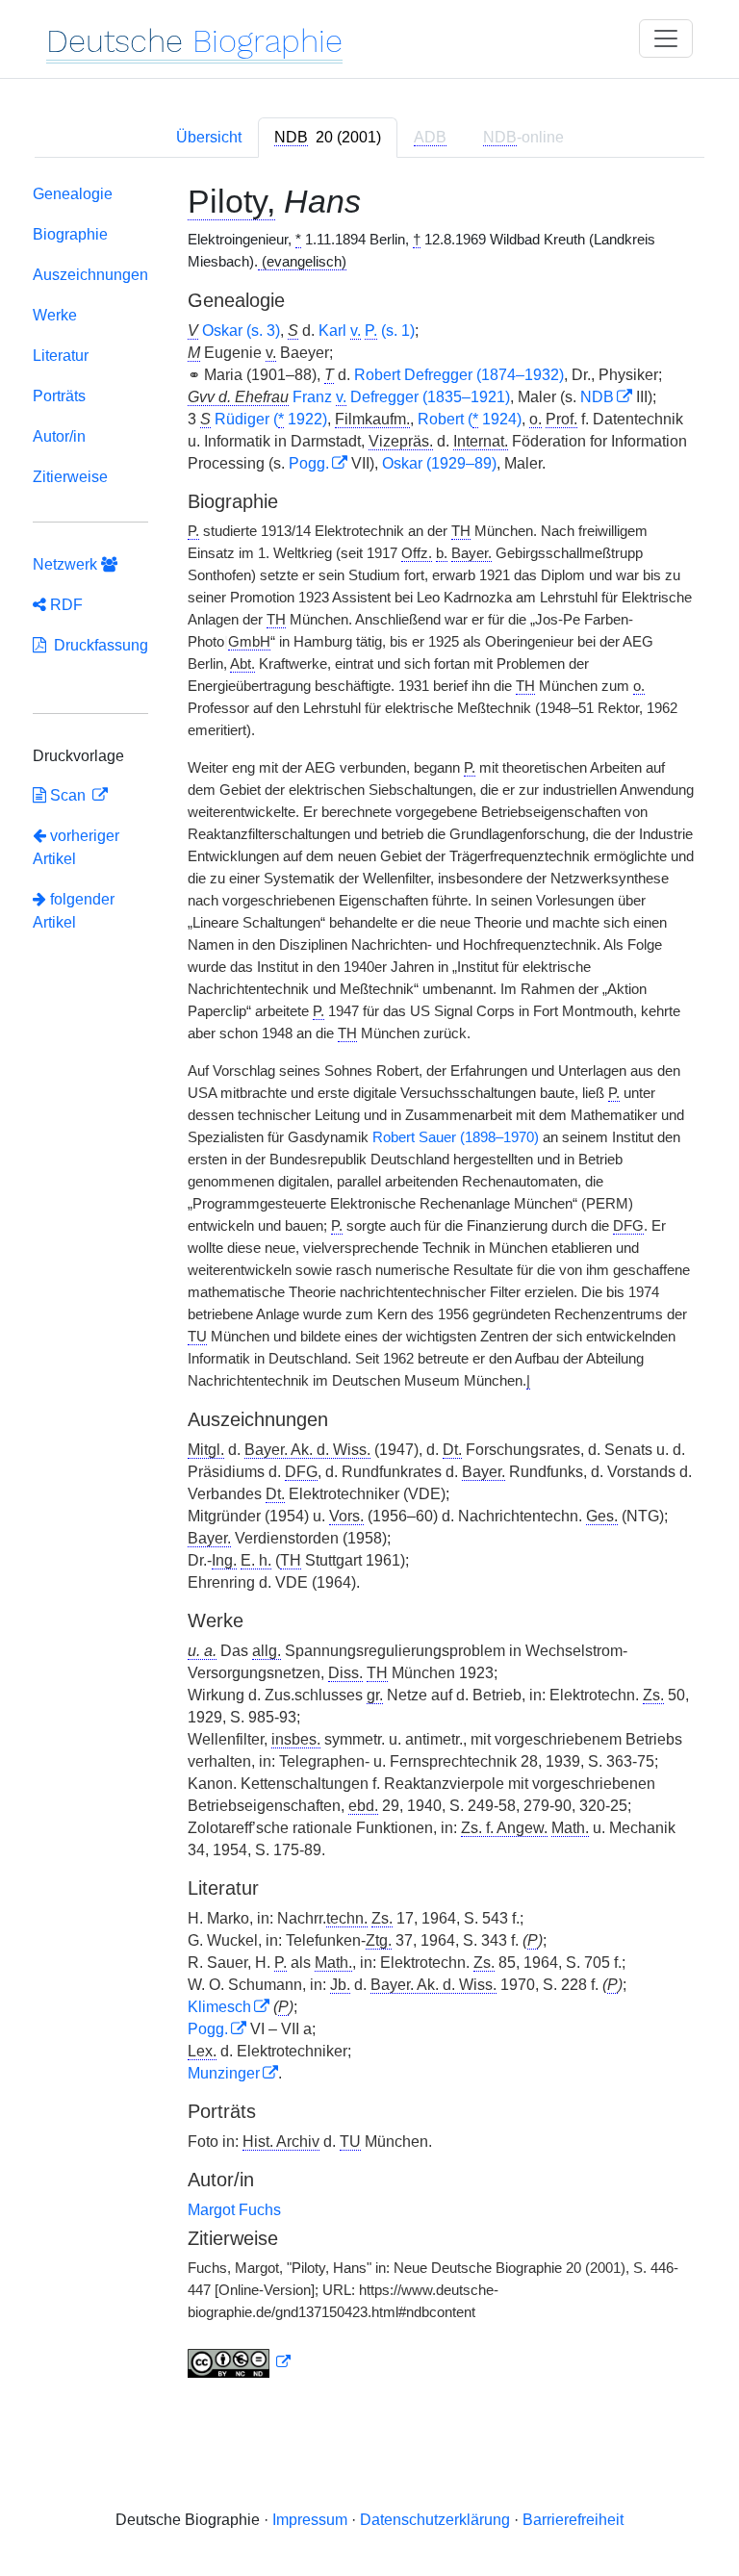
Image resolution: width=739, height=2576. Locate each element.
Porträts (59, 396)
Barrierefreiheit (573, 2520)
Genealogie (73, 194)
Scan (68, 795)
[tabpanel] (369, 1285)
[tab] (328, 138)
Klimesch (219, 2007)
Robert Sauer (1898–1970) (456, 1137)
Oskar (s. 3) (241, 331)
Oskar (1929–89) (439, 463)
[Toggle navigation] (666, 38)
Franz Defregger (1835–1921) (401, 397)
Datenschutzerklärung (435, 2520)
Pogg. (309, 463)
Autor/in (59, 436)
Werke (55, 315)
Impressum (310, 2520)
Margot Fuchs (234, 2210)
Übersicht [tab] (209, 137)
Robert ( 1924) (470, 419)
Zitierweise (70, 477)
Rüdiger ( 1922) (271, 419)
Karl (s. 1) (367, 331)
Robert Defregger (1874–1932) (459, 375)
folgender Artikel (74, 911)
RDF (64, 605)
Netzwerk (67, 564)
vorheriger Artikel (76, 847)
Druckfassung (97, 645)
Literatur (61, 356)
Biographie (70, 234)
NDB (597, 397)
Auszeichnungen (90, 275)
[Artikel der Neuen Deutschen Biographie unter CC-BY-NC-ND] (240, 2362)
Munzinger (224, 2073)
